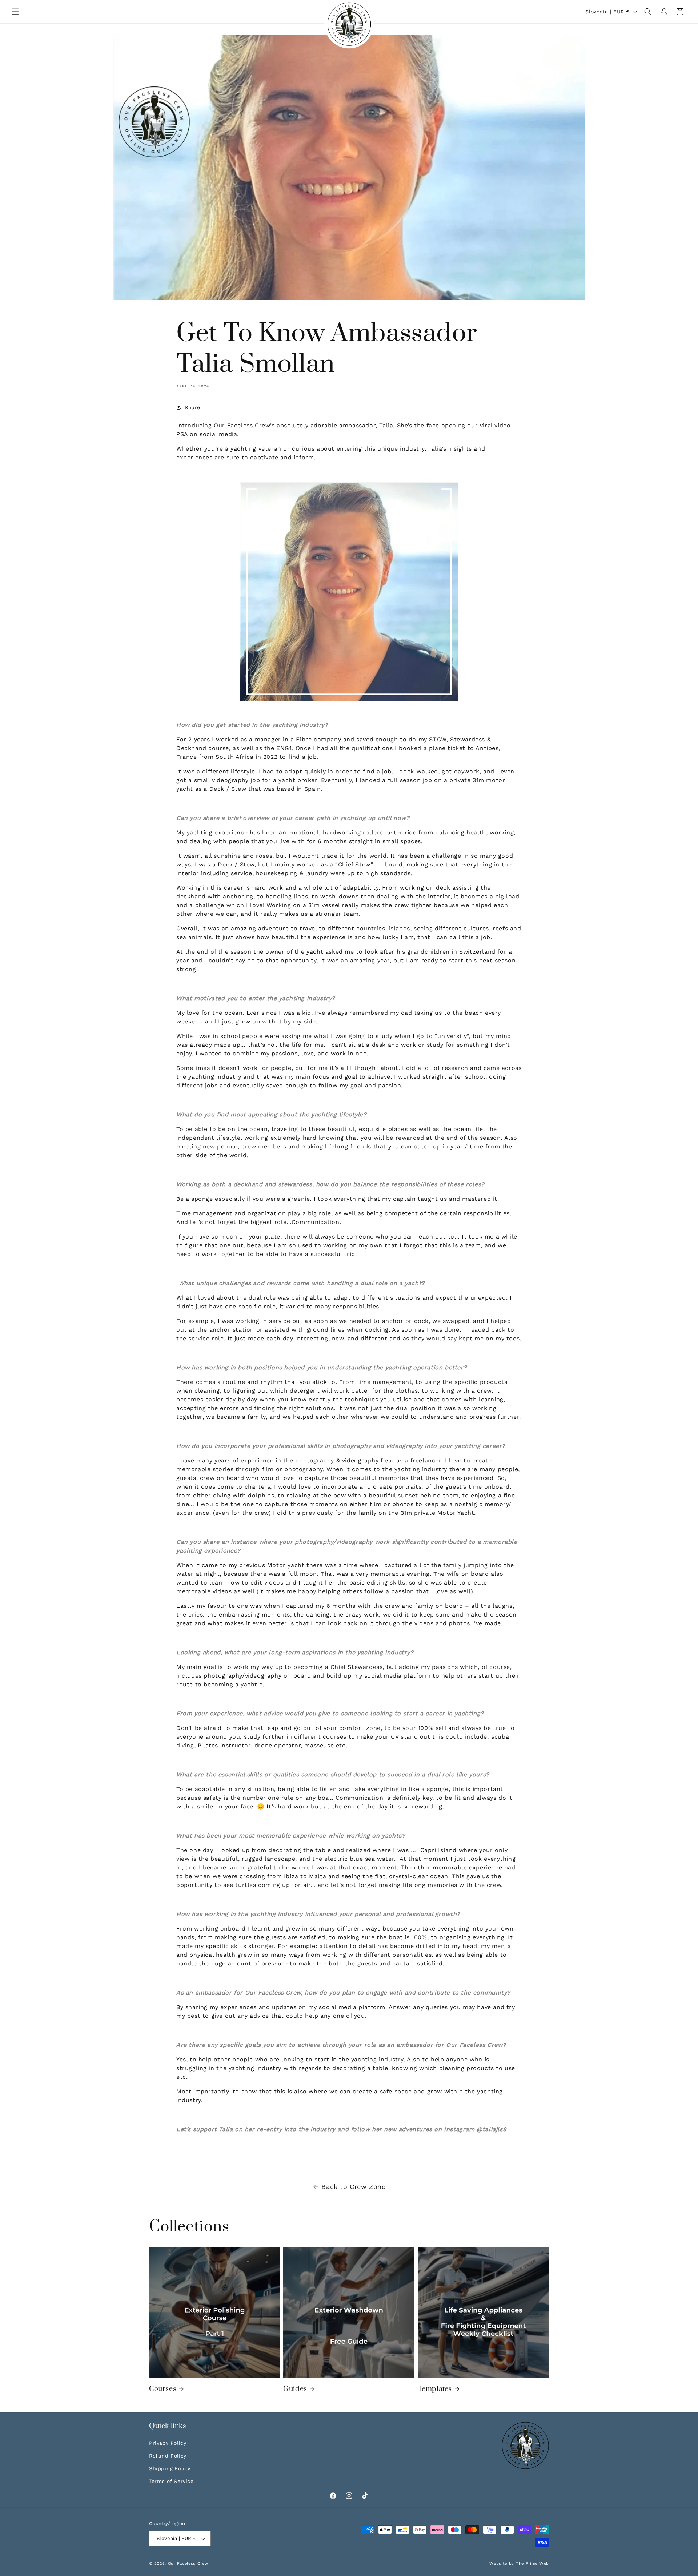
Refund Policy (168, 2456)
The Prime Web (532, 2563)
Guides (295, 2389)
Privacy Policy (168, 2443)
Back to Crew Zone (353, 2187)
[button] (15, 12)
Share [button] (192, 407)
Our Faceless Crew (188, 2563)
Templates (435, 2389)
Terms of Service (171, 2481)
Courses (163, 2389)
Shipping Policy (170, 2468)
